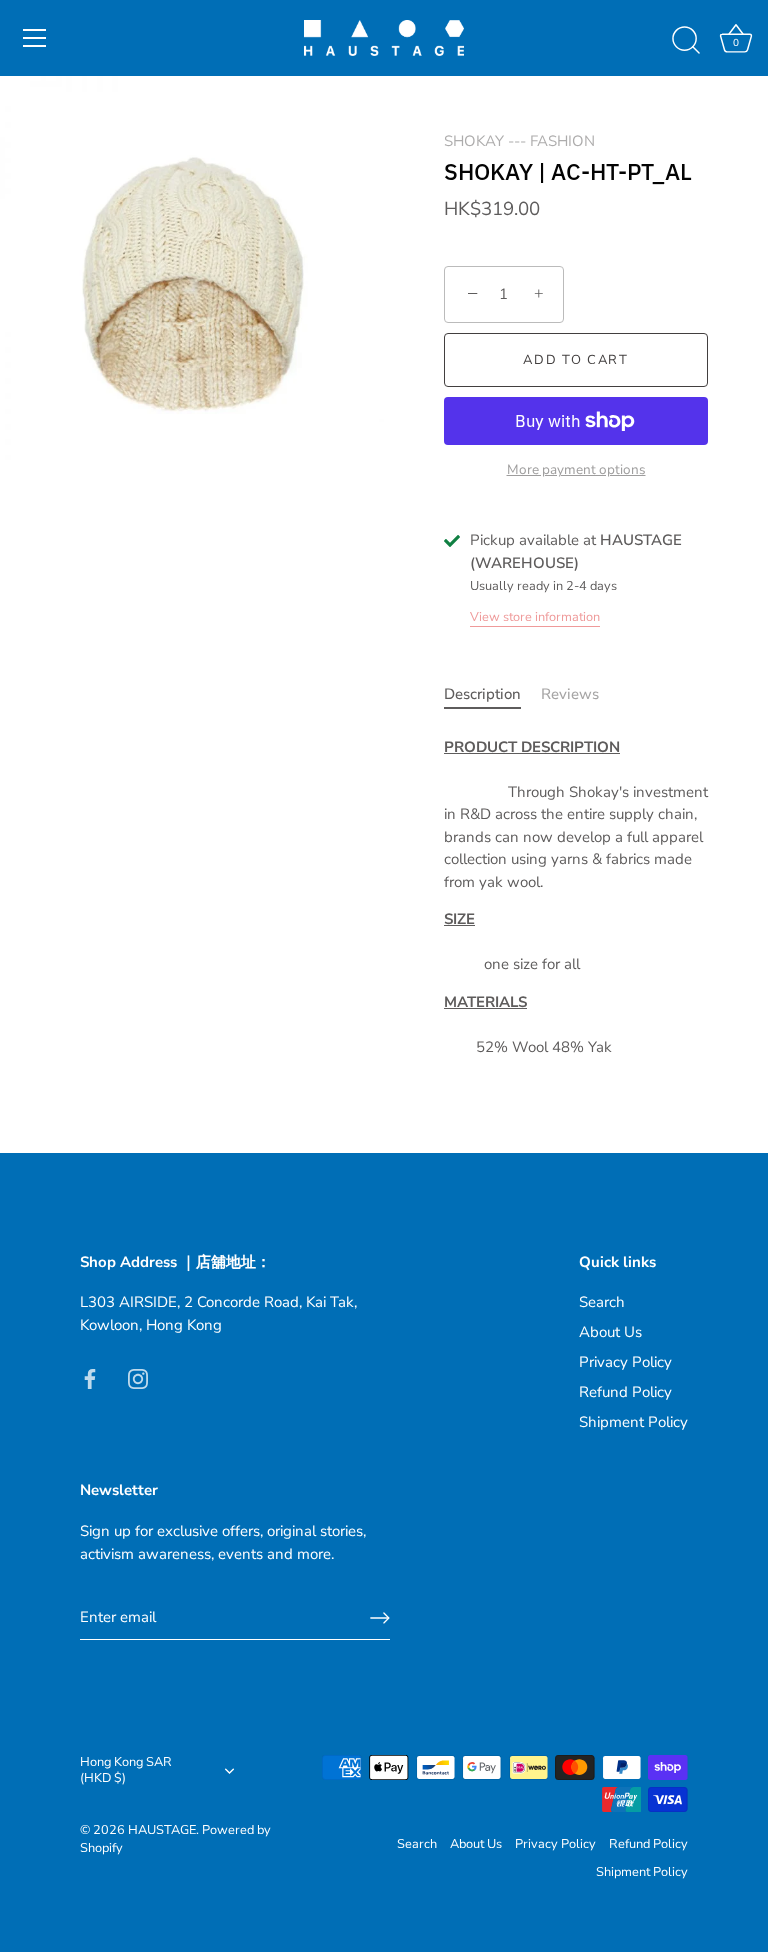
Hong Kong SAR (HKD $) (126, 1771)
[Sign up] (380, 1618)
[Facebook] (90, 1377)
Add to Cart (576, 360)
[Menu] (35, 38)
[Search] (686, 41)
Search (602, 1302)
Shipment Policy (633, 1422)
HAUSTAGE (162, 1830)
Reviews (570, 694)
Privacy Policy (625, 1362)
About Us (610, 1332)
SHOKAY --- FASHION (519, 141)
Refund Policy (625, 1392)
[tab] (492, 694)
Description (482, 694)
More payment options (576, 469)
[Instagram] (138, 1377)
